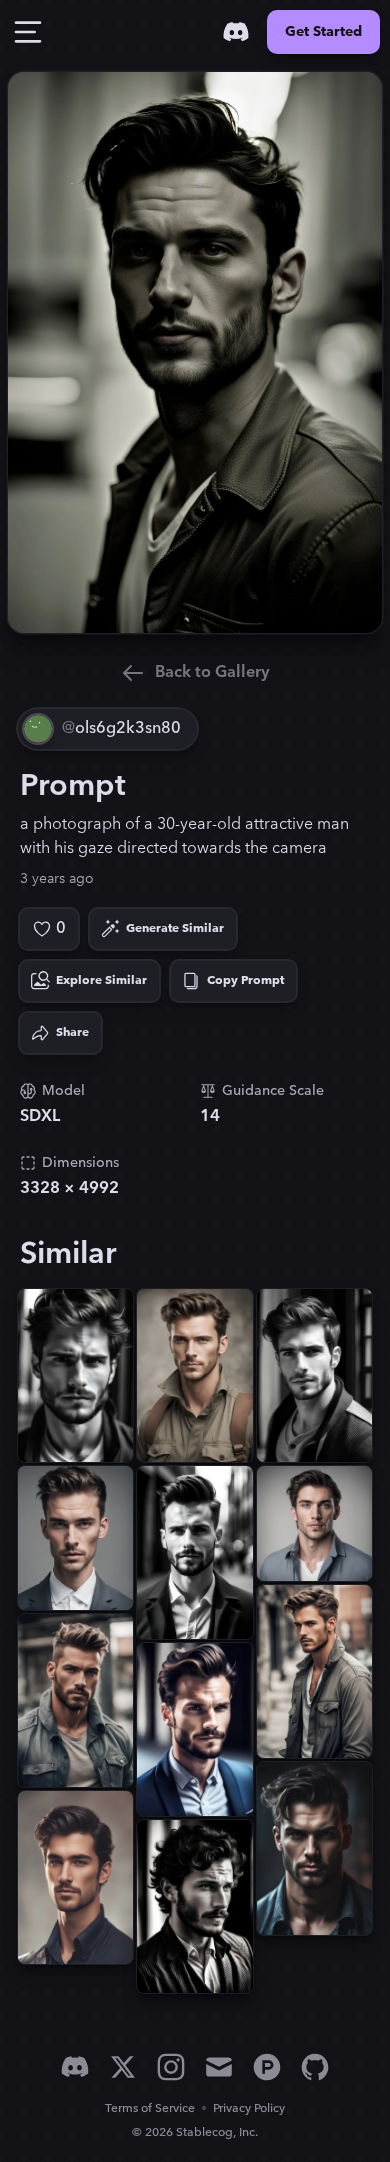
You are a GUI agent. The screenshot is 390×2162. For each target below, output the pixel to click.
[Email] (219, 2067)
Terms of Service (150, 2108)
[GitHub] (315, 2067)
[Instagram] (171, 2067)
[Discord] (236, 32)
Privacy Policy (249, 2108)
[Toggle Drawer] (28, 32)
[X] (123, 2067)
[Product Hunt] (267, 2067)
